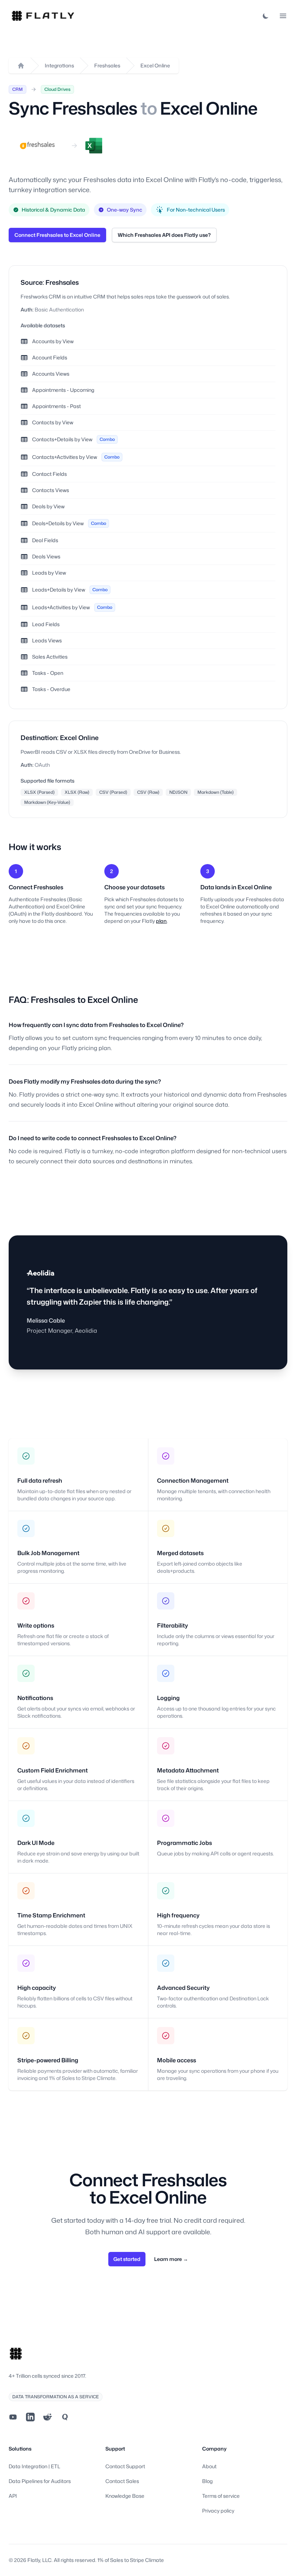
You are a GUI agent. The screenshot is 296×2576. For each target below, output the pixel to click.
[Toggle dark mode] (266, 16)
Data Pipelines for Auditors (40, 2481)
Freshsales (107, 65)
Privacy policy (218, 2511)
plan (161, 921)
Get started (127, 2259)
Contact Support (125, 2466)
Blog (207, 2481)
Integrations (59, 65)
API (13, 2496)
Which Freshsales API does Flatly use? (164, 235)
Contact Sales (122, 2481)
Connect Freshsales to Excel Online (57, 235)
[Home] (21, 66)
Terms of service (221, 2496)
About (209, 2466)
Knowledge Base (125, 2496)
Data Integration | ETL (34, 2466)
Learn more (171, 2259)
